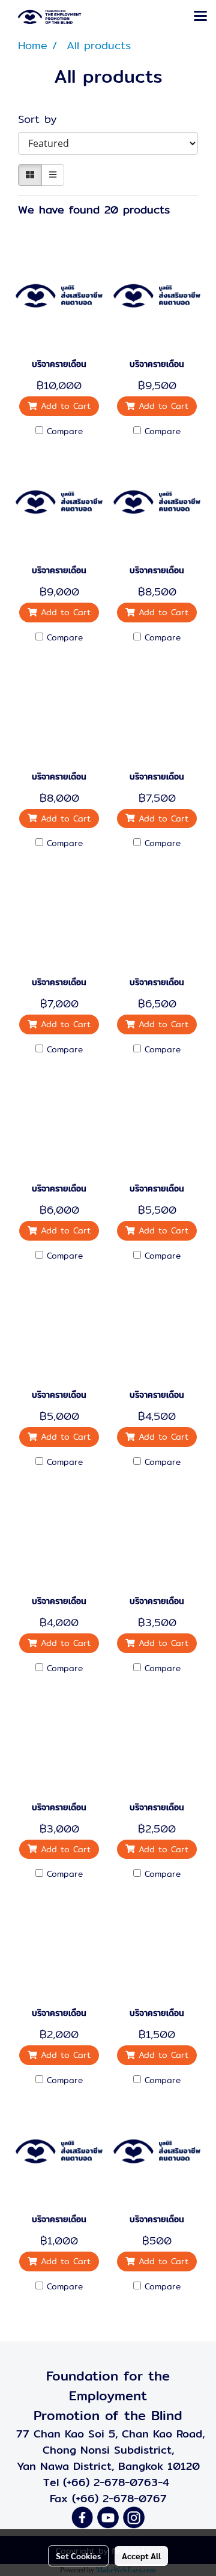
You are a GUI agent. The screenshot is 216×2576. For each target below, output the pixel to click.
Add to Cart (64, 406)
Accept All (141, 2556)
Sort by (45, 119)
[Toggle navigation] (200, 17)
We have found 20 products (94, 210)
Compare (65, 431)
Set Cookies (78, 2556)
